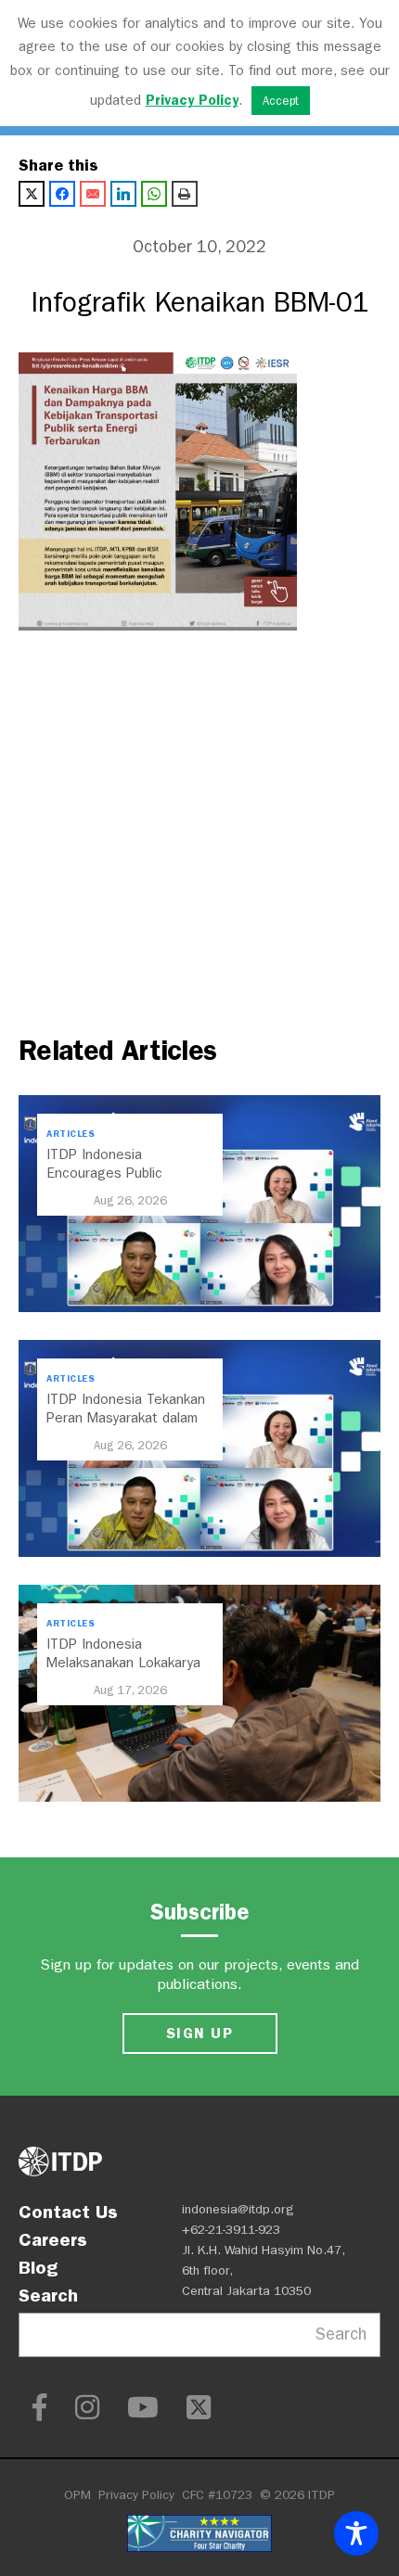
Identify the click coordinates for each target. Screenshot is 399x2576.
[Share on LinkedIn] (123, 194)
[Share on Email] (93, 194)
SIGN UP (199, 2033)
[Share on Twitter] (32, 194)
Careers (53, 2239)
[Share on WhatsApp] (154, 194)
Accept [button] (281, 101)
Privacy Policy (136, 2495)
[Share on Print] (185, 194)
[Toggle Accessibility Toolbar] (356, 2533)
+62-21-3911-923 (231, 2230)
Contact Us (68, 2212)
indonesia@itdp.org (238, 2209)
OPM (77, 2495)
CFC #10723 (217, 2495)
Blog (38, 2267)
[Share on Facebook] (62, 194)
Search (48, 2295)
